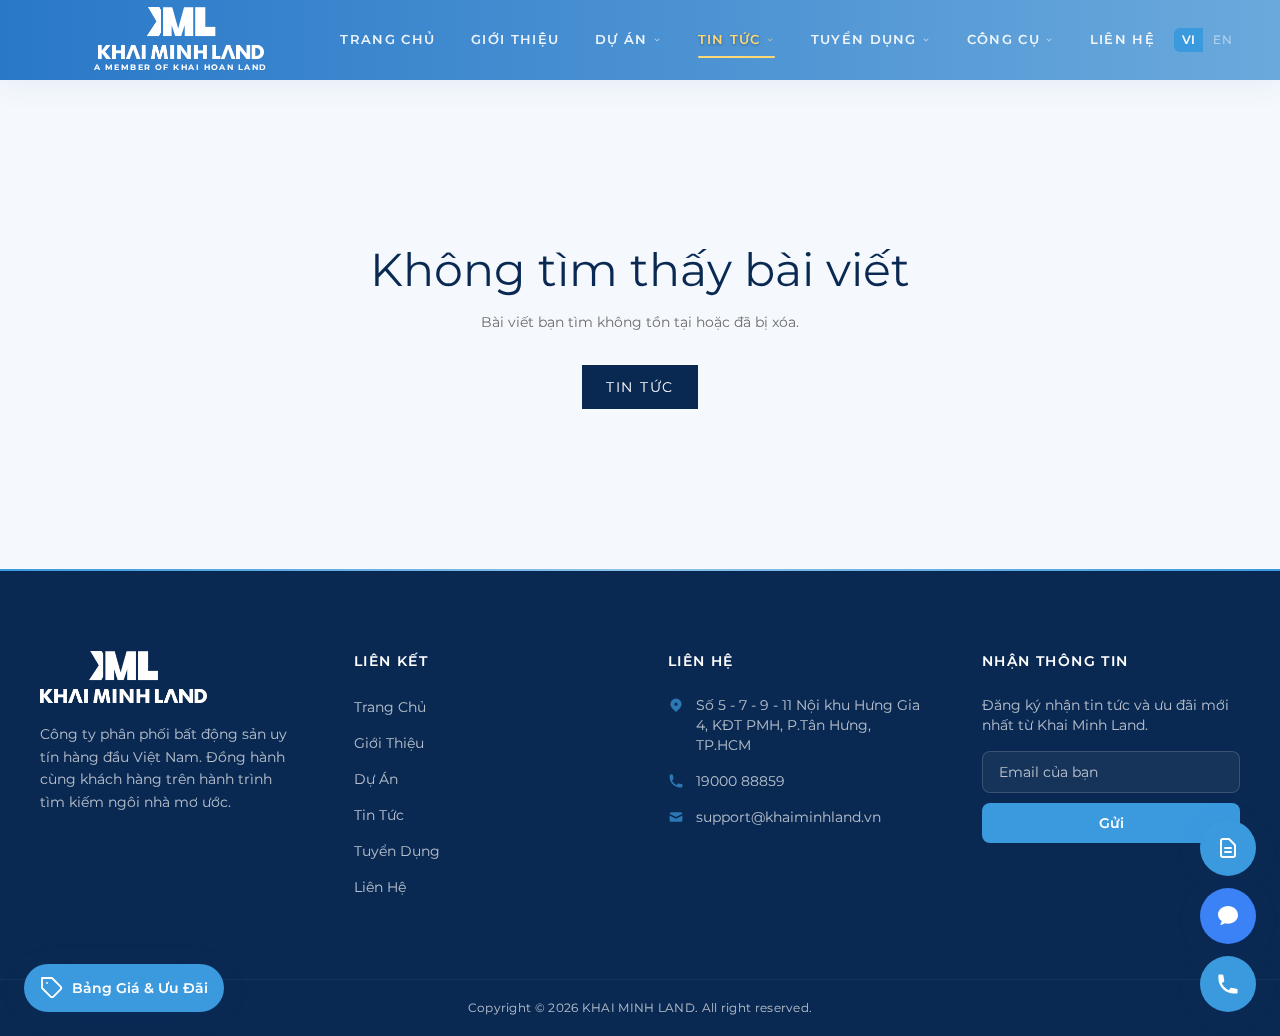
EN (1222, 39)
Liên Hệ (1122, 39)
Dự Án (621, 39)
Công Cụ (1003, 39)
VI (1189, 39)
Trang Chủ (387, 39)
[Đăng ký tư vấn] (1228, 848)
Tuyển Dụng (864, 39)
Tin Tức (729, 39)
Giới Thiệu (515, 39)
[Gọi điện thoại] (1228, 984)
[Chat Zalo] (1228, 916)
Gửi (1111, 823)
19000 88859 (740, 781)
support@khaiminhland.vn (788, 817)
